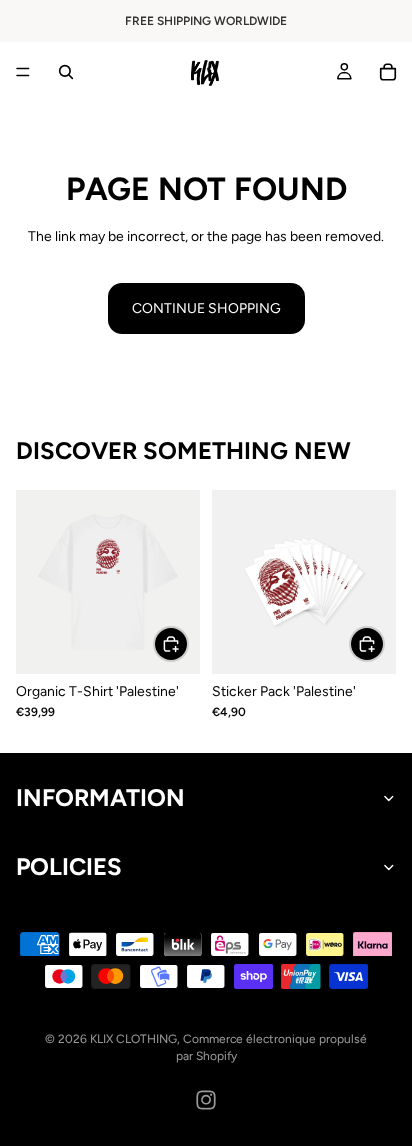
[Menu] (23, 72)
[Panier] (388, 72)
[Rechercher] (66, 72)
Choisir (188, 644)
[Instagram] (206, 1100)
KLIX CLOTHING (133, 1039)
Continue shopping (206, 308)
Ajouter (384, 644)
